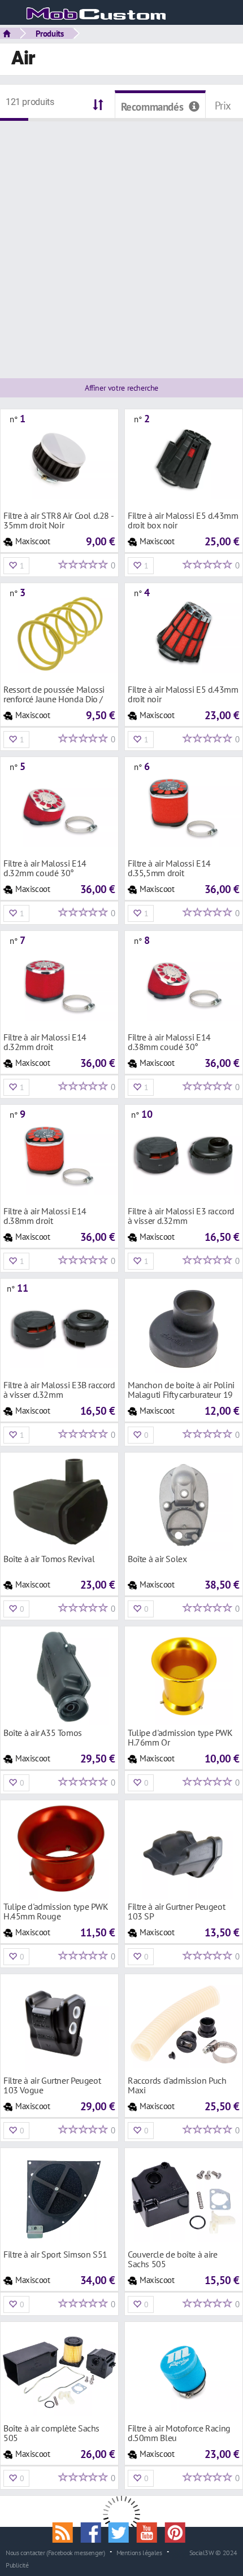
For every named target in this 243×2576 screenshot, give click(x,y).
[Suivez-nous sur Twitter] (123, 2531)
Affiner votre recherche (121, 388)
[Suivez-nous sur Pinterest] (177, 2531)
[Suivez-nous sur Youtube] (151, 2531)
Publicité (17, 2565)
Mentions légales (139, 2552)
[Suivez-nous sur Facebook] (94, 2531)
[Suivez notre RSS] (67, 2531)
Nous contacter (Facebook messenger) (55, 2552)
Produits (50, 33)
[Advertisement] (121, 243)
